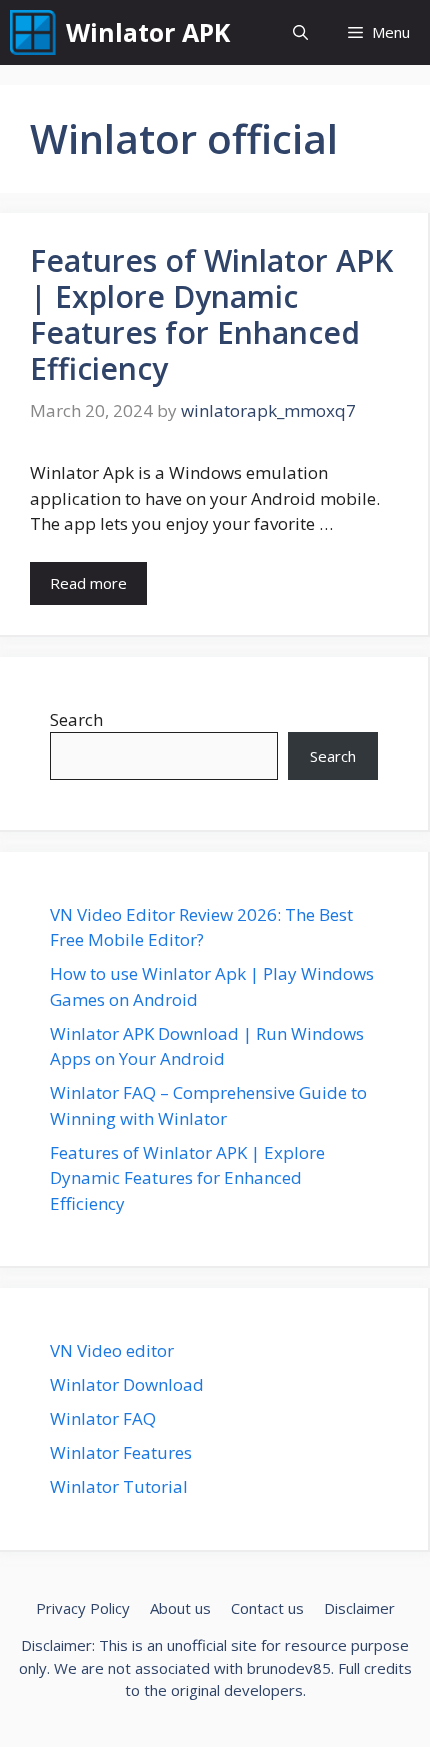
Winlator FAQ (103, 1418)
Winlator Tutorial (119, 1486)
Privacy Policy (83, 1608)
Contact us (267, 1608)
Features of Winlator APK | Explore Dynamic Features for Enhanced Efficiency (211, 314)
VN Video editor (112, 1350)
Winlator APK (148, 32)
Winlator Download (127, 1384)
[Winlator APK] (33, 32)
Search (76, 719)
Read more (88, 583)
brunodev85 (289, 1668)
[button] (300, 32)
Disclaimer (359, 1608)
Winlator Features (121, 1452)
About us (180, 1608)
